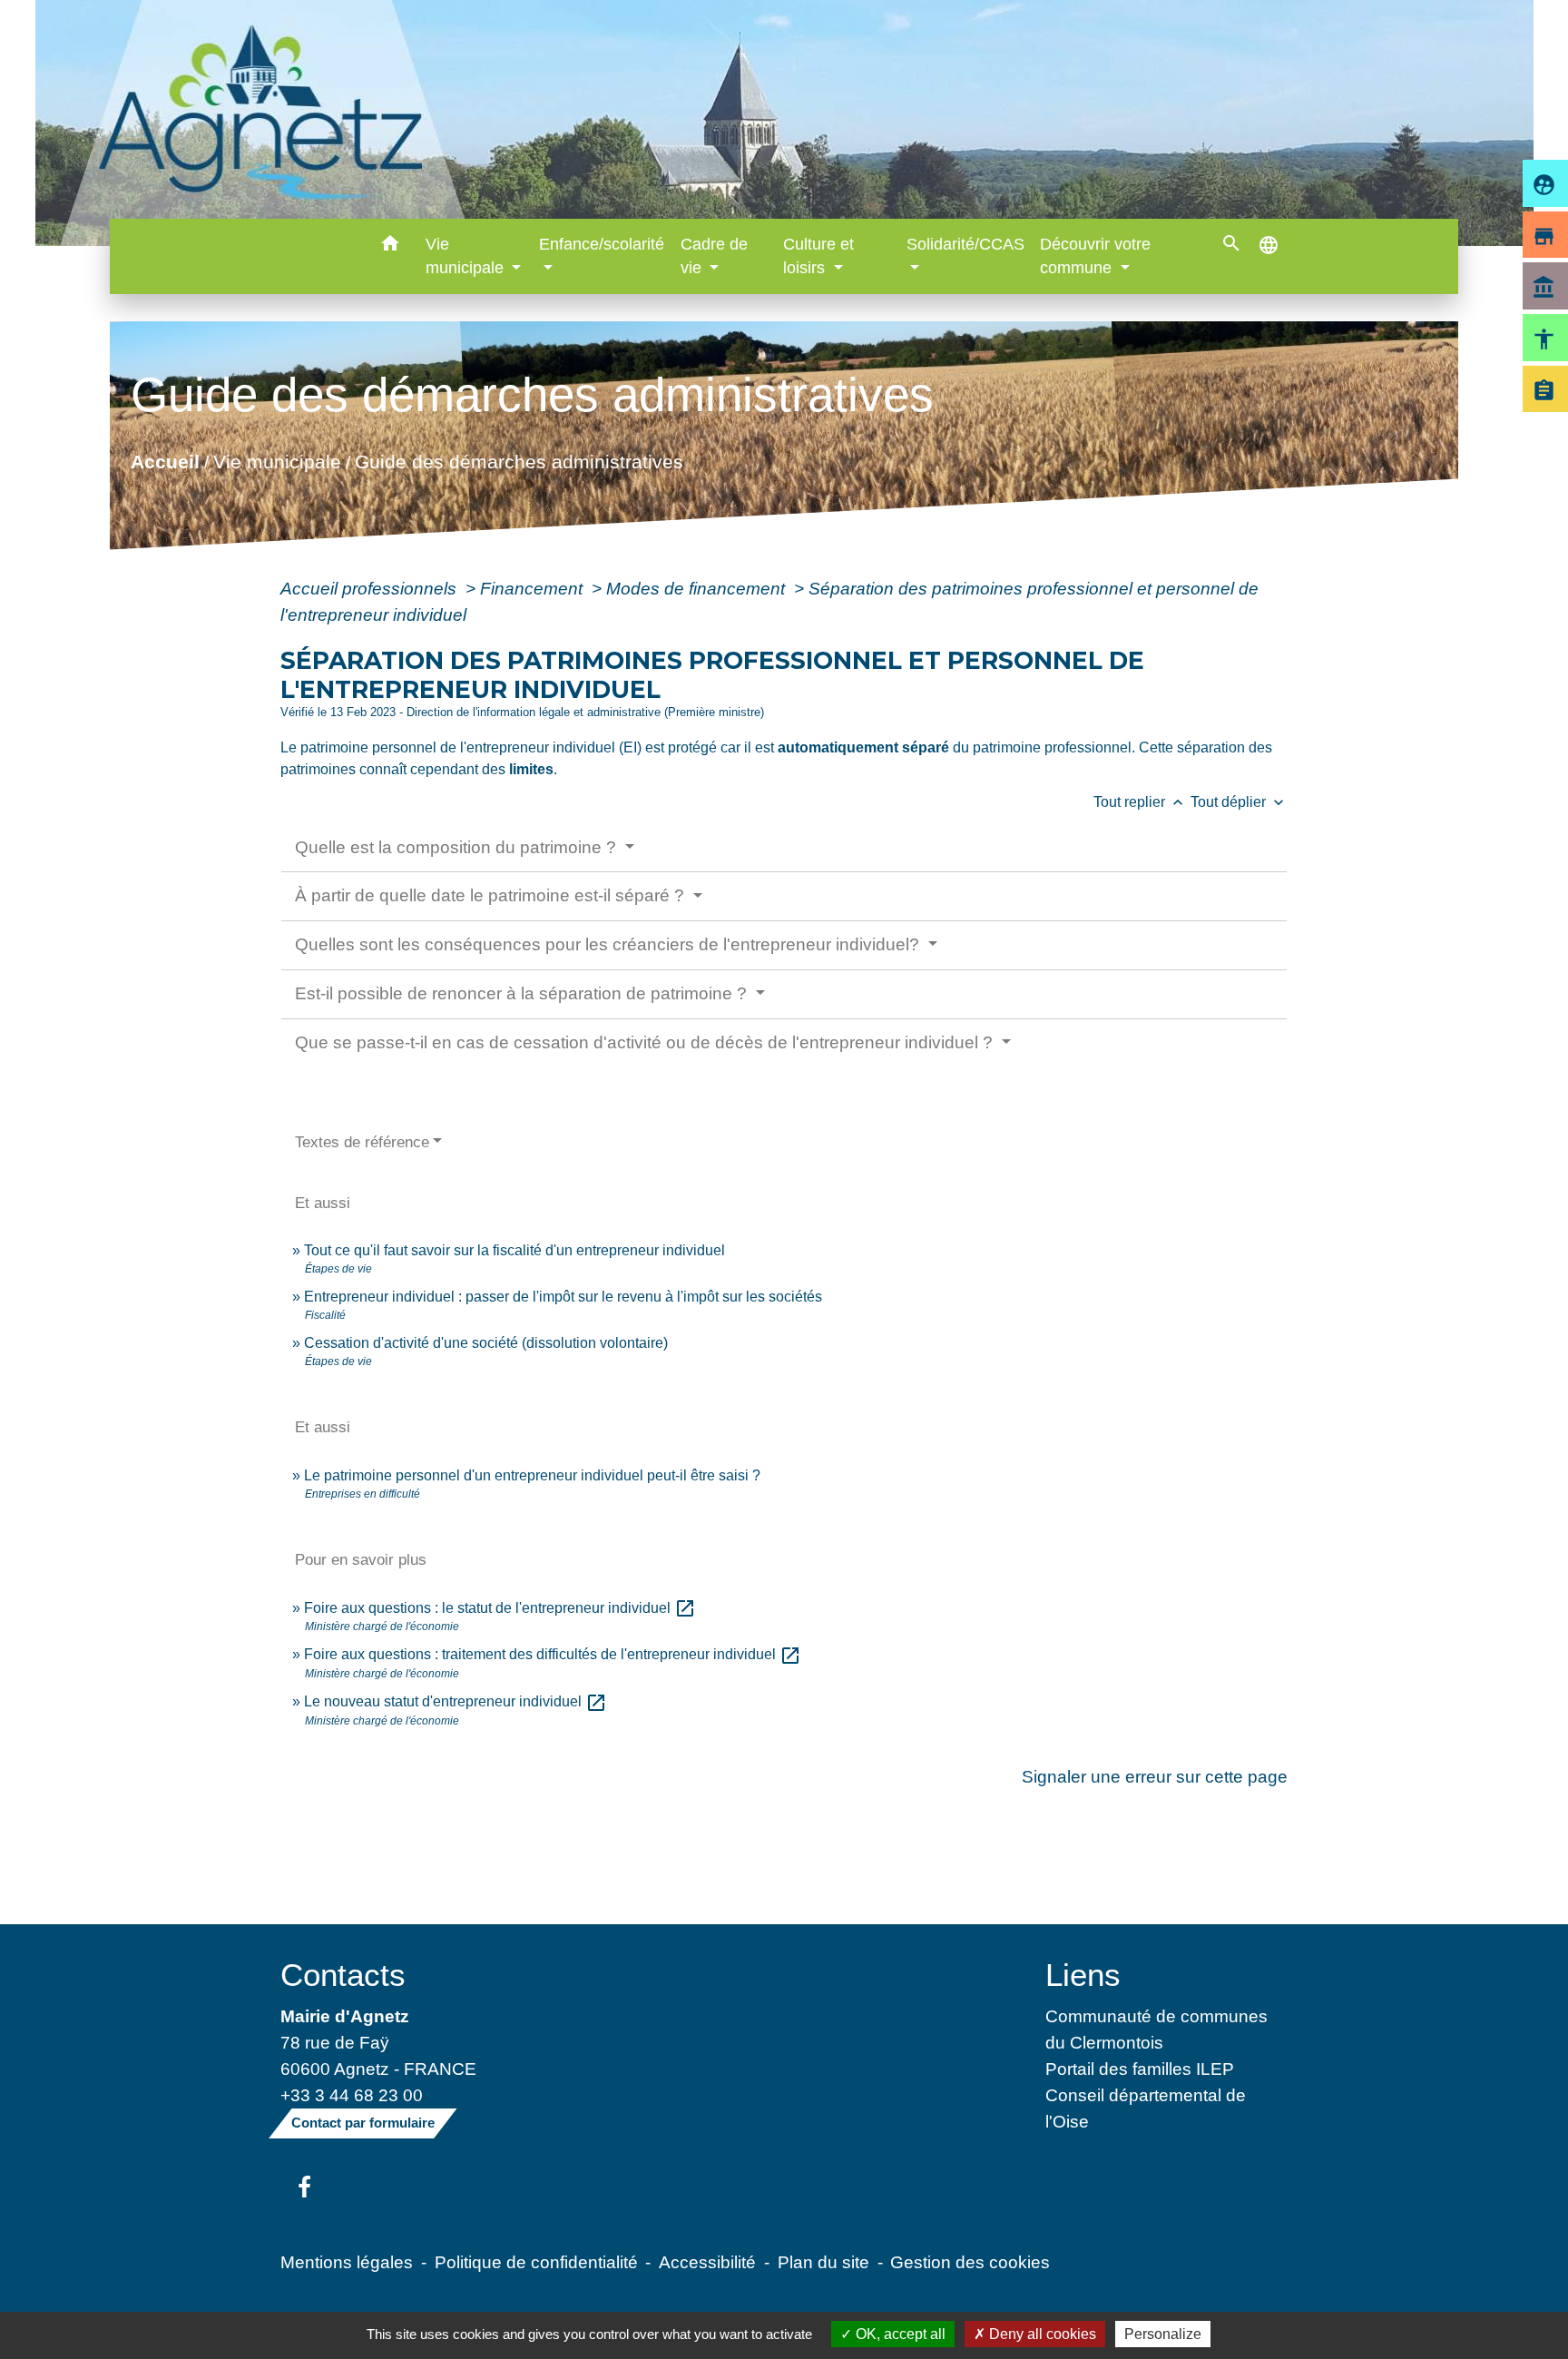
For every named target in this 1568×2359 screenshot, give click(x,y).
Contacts (343, 1975)
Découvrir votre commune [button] (1095, 256)
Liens (1083, 1975)
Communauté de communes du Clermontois (1156, 2029)
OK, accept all (899, 2334)
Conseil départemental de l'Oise (1146, 2108)
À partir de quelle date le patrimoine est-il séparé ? (492, 895)
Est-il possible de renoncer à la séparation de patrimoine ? (523, 993)
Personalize (1163, 2334)
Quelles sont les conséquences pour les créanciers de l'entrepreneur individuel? (609, 944)
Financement (534, 588)
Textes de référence (362, 1142)
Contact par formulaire (363, 2123)
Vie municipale (277, 462)
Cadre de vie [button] (714, 256)
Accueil (165, 462)
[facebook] (304, 2188)
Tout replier (1140, 802)
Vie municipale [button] (467, 256)
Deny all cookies (1041, 2334)
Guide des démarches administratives (519, 462)
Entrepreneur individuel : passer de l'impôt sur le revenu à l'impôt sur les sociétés (563, 1297)
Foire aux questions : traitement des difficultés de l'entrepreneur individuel (553, 1654)
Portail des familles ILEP (1140, 2069)
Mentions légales (347, 2262)
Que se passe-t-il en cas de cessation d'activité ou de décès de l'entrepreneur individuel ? (646, 1042)
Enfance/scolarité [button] (602, 244)
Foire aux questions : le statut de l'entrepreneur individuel (500, 1608)
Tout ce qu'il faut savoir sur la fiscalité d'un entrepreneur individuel (514, 1250)
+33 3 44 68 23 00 (352, 2095)
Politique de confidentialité (536, 2262)
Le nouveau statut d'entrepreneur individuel (456, 1701)
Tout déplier (1239, 802)
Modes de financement (698, 588)
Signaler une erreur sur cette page (1155, 1776)
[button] (391, 246)
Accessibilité (707, 2262)
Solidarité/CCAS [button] (965, 244)
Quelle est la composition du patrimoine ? (458, 847)
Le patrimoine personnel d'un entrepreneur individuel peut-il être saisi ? (532, 1475)
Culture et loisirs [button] (818, 256)
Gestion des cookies (970, 2262)
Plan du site (823, 2262)
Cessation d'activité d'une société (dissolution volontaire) (486, 1343)
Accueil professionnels (371, 588)
